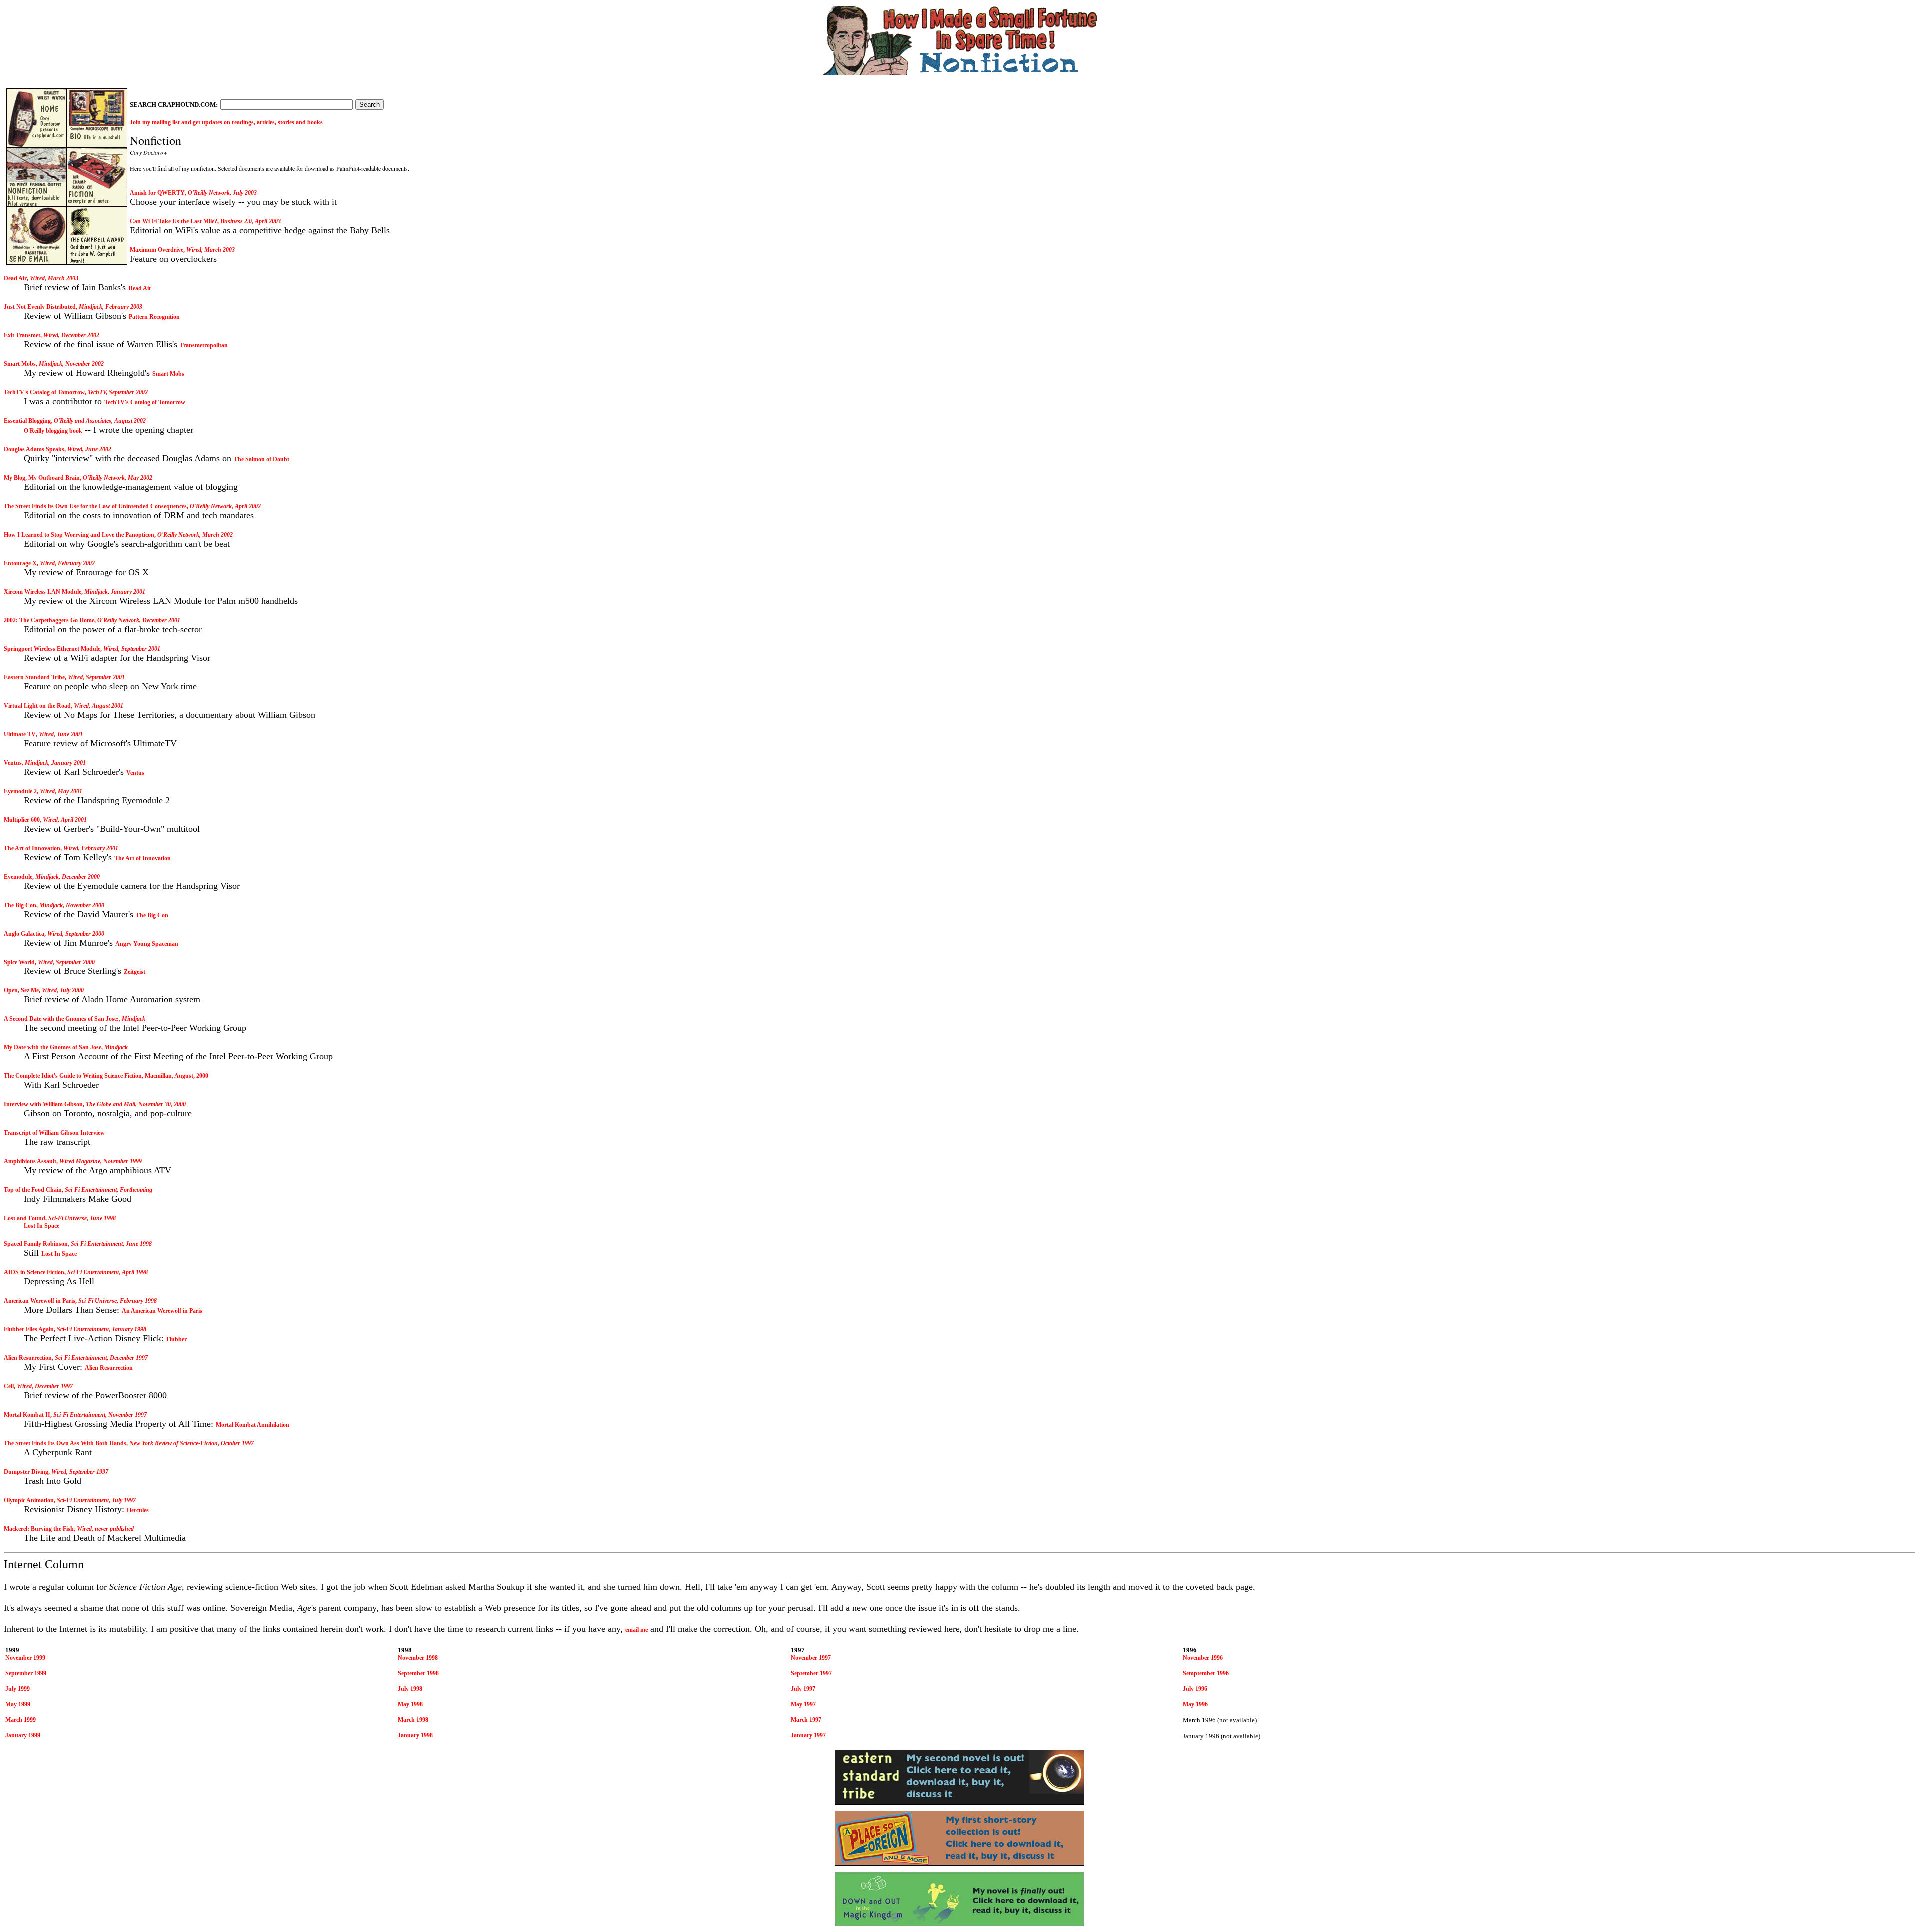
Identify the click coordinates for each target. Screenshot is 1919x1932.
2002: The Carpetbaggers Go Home (49, 620)
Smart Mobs (20, 364)
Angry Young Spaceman (147, 944)
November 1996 (1203, 1658)
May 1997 (803, 1704)
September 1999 (26, 1673)
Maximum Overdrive (157, 250)
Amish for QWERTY (157, 193)
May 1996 (1195, 1704)
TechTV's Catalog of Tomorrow (44, 392)
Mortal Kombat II (27, 1415)
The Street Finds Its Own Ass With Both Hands (65, 1443)
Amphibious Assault (30, 1161)
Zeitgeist (135, 972)
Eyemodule (18, 877)
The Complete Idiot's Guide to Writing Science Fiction (73, 1076)
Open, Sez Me (21, 990)
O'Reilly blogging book (53, 431)
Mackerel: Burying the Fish (39, 1529)
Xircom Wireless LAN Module (43, 592)
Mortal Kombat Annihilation (253, 1425)
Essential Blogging (27, 421)
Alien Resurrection (28, 1358)
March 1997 (806, 1720)
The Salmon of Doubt (262, 459)
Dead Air (15, 278)
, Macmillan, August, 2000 (175, 1076)
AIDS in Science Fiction (34, 1272)
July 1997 (803, 1689)
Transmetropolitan (204, 345)
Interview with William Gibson (43, 1104)
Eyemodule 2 (20, 791)
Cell (9, 1386)
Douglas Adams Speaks (34, 449)
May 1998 (410, 1704)
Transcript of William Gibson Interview (54, 1133)
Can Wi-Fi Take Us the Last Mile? (174, 221)
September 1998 (418, 1673)
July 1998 (410, 1689)
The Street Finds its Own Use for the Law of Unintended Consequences (95, 506)
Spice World (19, 962)
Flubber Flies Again (29, 1329)
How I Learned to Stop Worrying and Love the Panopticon (79, 535)
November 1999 (25, 1658)
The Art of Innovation (32, 848)
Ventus (13, 763)
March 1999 (21, 1720)
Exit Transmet (22, 335)
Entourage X (20, 563)
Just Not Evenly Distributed (40, 307)
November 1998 (418, 1658)
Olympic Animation (29, 1500)
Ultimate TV (20, 734)
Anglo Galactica (24, 934)
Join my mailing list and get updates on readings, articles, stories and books (226, 122)
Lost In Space (42, 1226)
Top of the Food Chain (33, 1190)
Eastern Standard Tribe (34, 677)
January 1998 (415, 1735)
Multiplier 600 (22, 820)
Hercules (138, 1510)
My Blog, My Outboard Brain (42, 478)
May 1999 (18, 1704)
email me (636, 1630)
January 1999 (23, 1735)
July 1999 (18, 1689)
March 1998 (413, 1720)
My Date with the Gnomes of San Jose (53, 1047)
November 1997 (811, 1658)
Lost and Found (25, 1218)
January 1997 (808, 1735)
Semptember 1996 (1206, 1673)
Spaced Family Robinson (36, 1244)
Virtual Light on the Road (37, 706)
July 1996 (1195, 1689)
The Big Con (20, 905)
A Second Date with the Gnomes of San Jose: (61, 1019)
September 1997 (811, 1673)
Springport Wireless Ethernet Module (52, 649)
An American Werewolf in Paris (162, 1311)
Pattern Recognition (154, 317)
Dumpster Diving (26, 1472)
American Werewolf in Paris (40, 1301)
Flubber (177, 1339)
